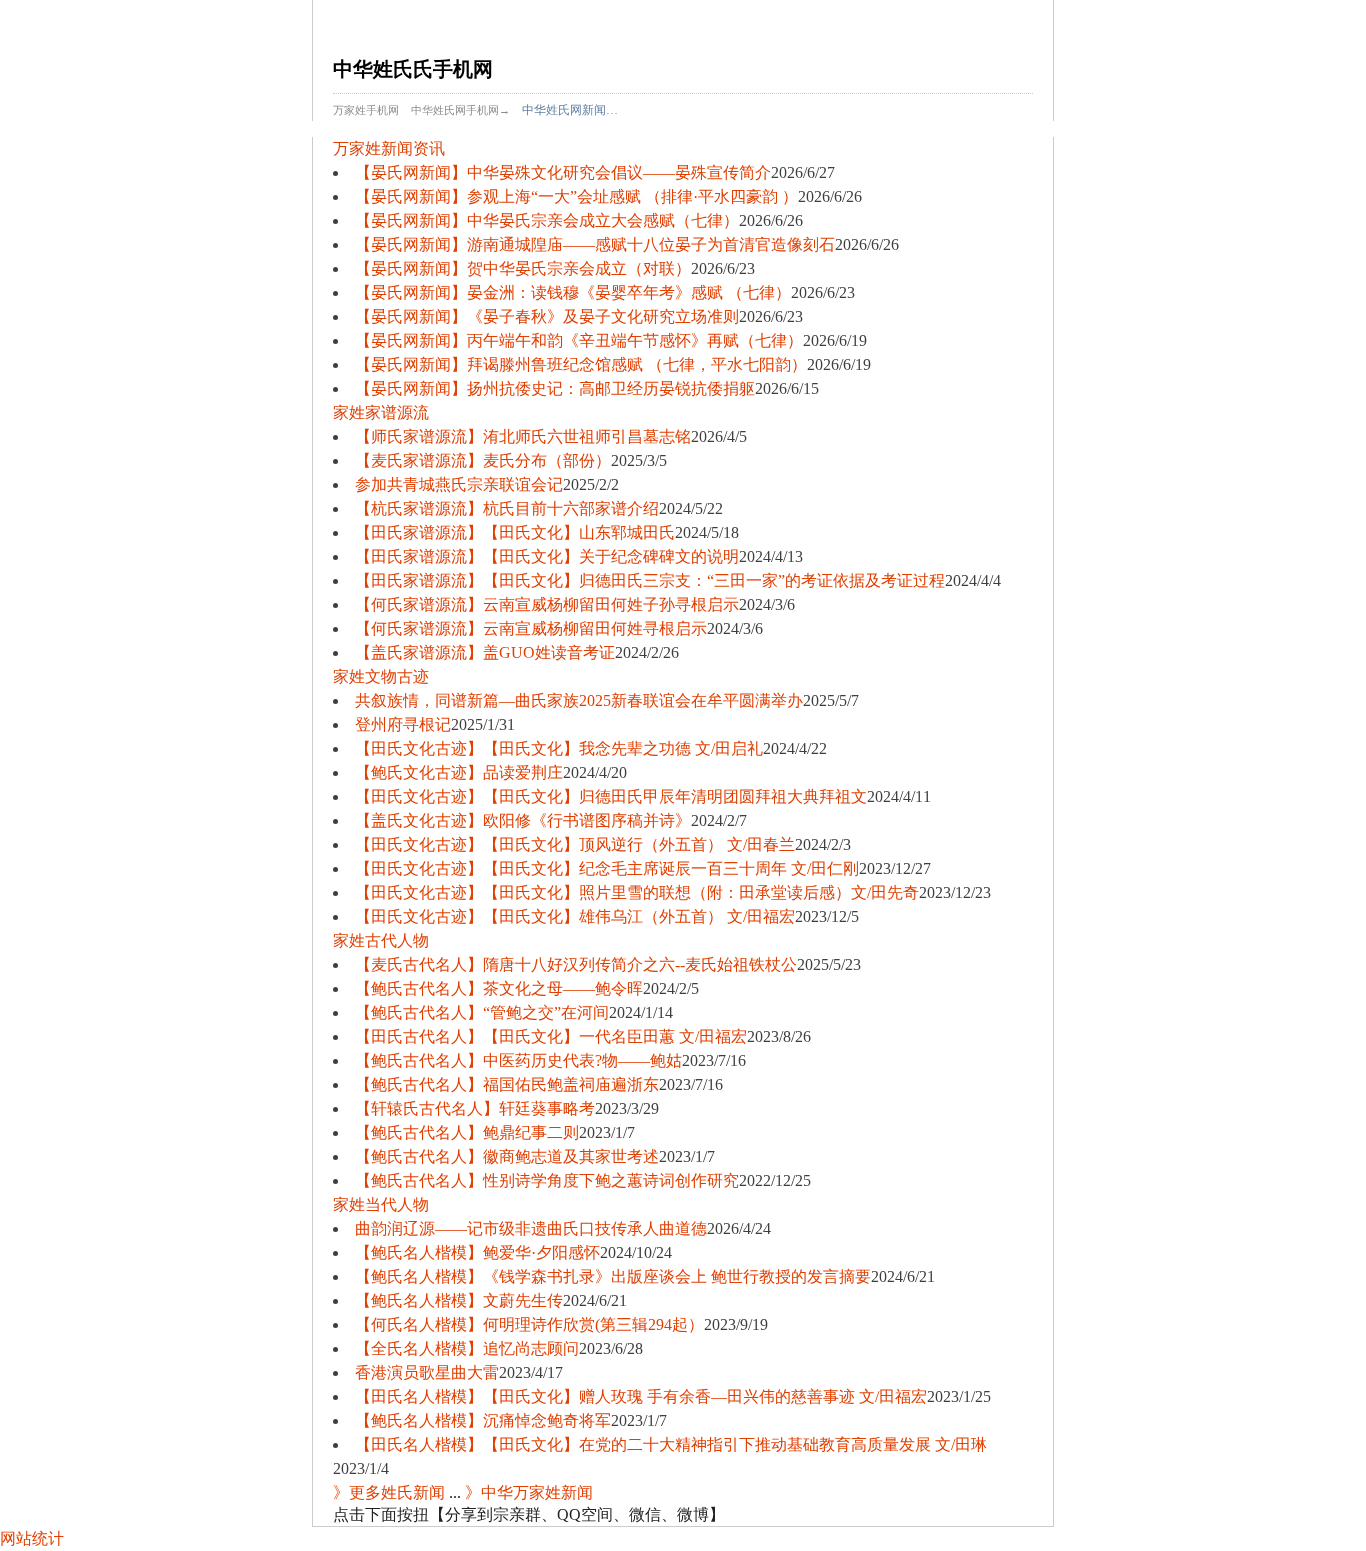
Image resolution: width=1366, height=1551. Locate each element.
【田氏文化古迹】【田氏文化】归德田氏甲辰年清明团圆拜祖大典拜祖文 (611, 796)
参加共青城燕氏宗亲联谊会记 (459, 484)
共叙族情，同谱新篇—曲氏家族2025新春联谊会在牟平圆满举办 (579, 700)
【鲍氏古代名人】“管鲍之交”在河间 (482, 1012)
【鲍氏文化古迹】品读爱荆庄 (459, 772)
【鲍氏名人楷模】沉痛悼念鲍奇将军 (483, 1420)
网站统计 (32, 1538)
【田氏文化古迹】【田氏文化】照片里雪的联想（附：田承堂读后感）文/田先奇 (637, 892)
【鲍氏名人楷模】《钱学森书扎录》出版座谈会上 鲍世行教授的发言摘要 (613, 1276)
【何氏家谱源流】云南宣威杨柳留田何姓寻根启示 (531, 628)
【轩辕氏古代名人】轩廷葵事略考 (475, 1108)
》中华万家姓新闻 (529, 1492)
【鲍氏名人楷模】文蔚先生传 (459, 1300)
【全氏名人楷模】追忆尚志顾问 (467, 1348)
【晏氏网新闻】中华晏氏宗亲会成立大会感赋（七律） (547, 220)
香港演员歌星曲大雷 (427, 1372)
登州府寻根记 (403, 724)
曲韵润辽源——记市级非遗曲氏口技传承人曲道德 (531, 1228)
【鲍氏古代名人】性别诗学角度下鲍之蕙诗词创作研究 (547, 1180)
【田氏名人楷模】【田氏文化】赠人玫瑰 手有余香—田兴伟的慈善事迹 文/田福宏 (641, 1396)
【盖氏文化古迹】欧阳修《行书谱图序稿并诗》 (523, 820)
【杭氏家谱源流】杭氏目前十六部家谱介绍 (507, 508)
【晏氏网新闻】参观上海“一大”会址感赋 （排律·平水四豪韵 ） (576, 196)
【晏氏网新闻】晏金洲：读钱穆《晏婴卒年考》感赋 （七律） (573, 292)
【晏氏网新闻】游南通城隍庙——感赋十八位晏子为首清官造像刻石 (595, 244)
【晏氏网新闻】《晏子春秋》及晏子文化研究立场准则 (547, 316)
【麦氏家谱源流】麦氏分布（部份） (483, 460)
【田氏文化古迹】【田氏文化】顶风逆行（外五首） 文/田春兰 (575, 844)
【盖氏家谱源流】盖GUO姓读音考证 (485, 652)
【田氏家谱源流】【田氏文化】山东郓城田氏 (515, 532)
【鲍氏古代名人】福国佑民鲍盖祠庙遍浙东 (507, 1084)
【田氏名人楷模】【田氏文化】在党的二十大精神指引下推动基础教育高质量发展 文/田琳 (671, 1444)
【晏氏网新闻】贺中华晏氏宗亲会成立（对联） (523, 268)
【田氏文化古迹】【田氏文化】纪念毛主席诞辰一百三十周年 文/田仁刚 (607, 868)
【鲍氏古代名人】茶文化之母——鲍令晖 (499, 988)
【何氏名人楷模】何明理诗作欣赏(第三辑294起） (529, 1324)
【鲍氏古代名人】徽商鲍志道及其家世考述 (507, 1156)
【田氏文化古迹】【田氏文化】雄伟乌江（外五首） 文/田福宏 (575, 916)
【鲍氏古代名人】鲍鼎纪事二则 (467, 1132)
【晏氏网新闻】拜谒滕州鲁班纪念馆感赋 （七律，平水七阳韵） (581, 364)
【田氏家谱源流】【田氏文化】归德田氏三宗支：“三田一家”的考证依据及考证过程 (650, 580)
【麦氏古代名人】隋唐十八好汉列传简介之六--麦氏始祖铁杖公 (576, 964)
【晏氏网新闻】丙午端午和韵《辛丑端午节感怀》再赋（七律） (579, 340)
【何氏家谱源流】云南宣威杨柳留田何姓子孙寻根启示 (547, 604)
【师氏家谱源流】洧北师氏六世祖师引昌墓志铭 (523, 436)
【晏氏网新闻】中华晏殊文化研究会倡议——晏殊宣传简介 (563, 172)
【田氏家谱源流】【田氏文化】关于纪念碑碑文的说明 (547, 556)
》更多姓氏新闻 (389, 1492)
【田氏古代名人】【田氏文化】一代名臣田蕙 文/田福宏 (551, 1036)
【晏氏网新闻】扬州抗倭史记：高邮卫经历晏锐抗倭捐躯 (555, 388)
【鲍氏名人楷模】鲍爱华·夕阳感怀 (477, 1252)
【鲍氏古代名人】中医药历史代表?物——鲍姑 (518, 1060)
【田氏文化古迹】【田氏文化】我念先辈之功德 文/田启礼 (559, 748)
